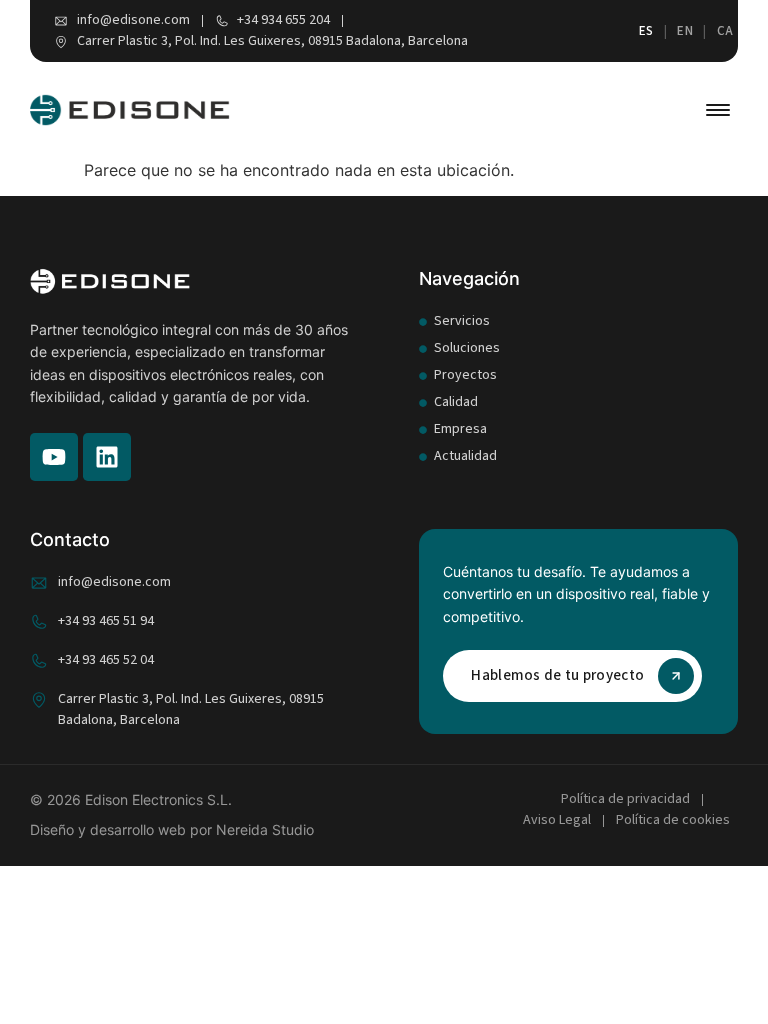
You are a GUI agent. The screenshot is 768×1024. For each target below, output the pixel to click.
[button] (718, 110)
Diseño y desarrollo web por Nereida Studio (172, 829)
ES (646, 31)
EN (685, 31)
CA (725, 31)
